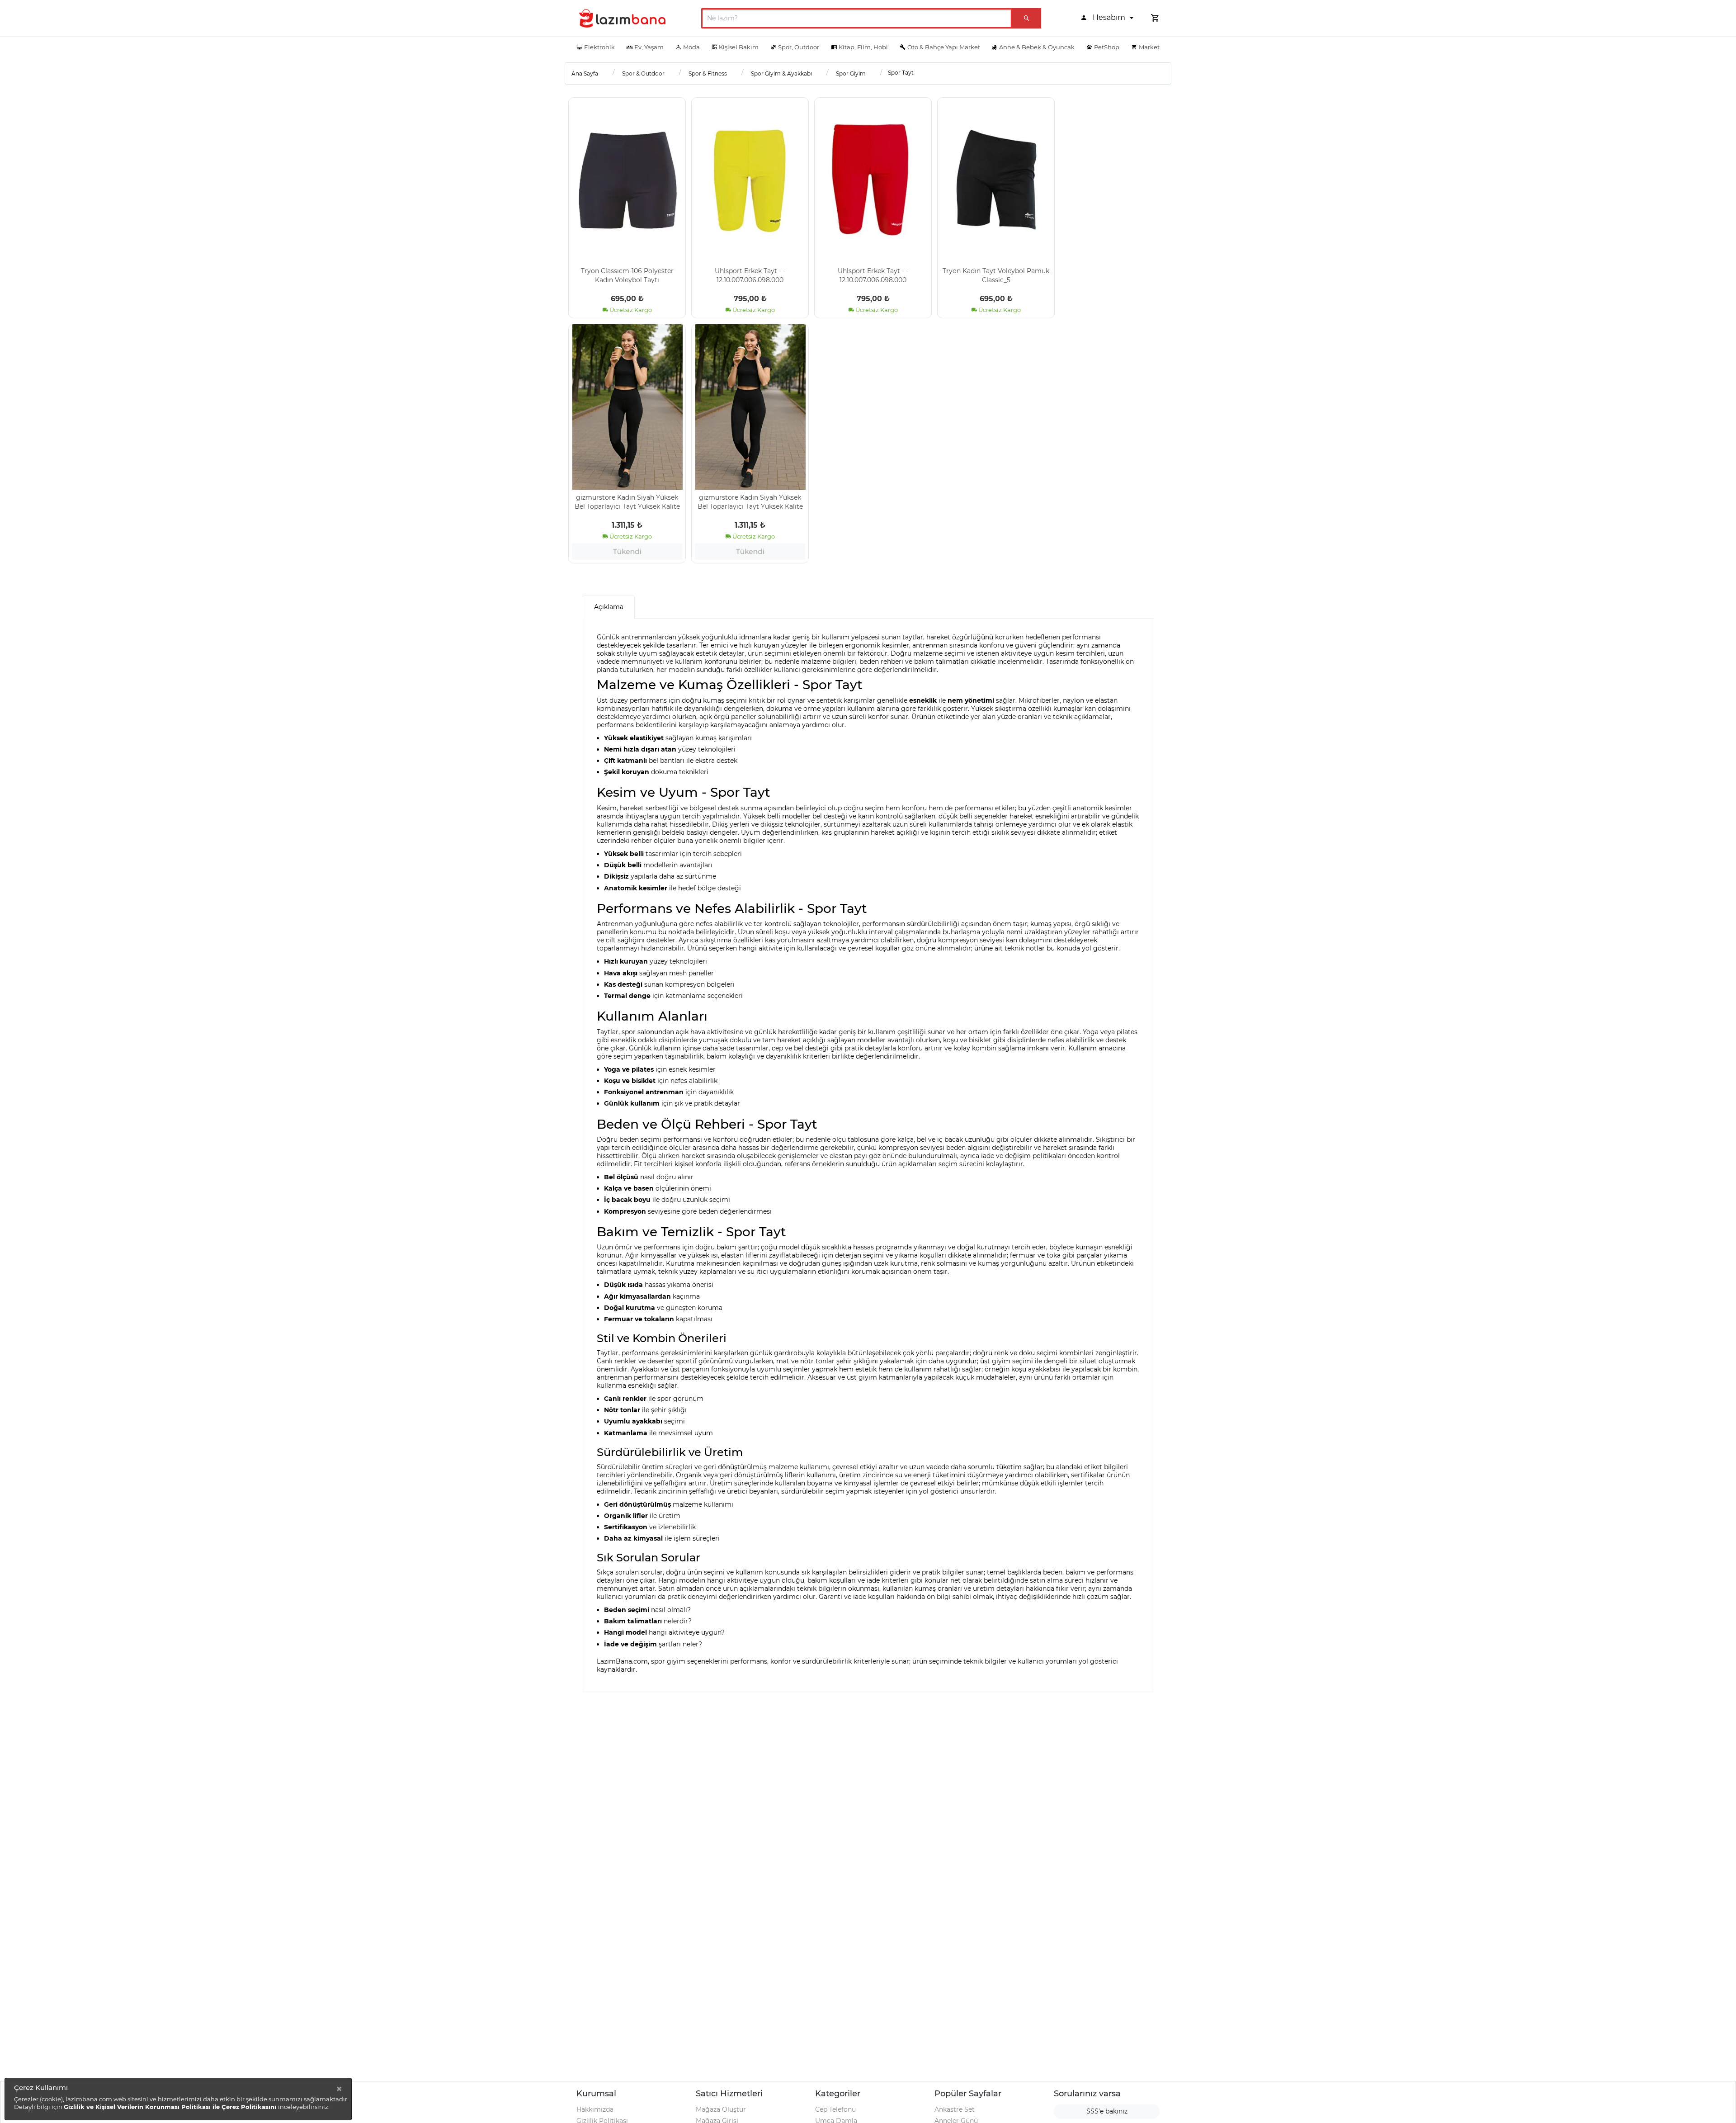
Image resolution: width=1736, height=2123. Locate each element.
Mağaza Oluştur (721, 2109)
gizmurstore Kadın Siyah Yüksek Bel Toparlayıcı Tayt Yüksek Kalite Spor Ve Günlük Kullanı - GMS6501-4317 (627, 501)
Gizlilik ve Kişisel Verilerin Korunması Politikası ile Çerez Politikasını (171, 2107)
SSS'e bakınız (1107, 2111)
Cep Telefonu (835, 2109)
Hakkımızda (595, 2109)
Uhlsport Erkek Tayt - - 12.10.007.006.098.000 (750, 275)
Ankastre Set (955, 2109)
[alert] (178, 2099)
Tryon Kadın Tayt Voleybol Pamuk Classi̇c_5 (996, 275)
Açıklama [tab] (609, 607)
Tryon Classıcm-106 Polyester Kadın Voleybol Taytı (627, 275)
